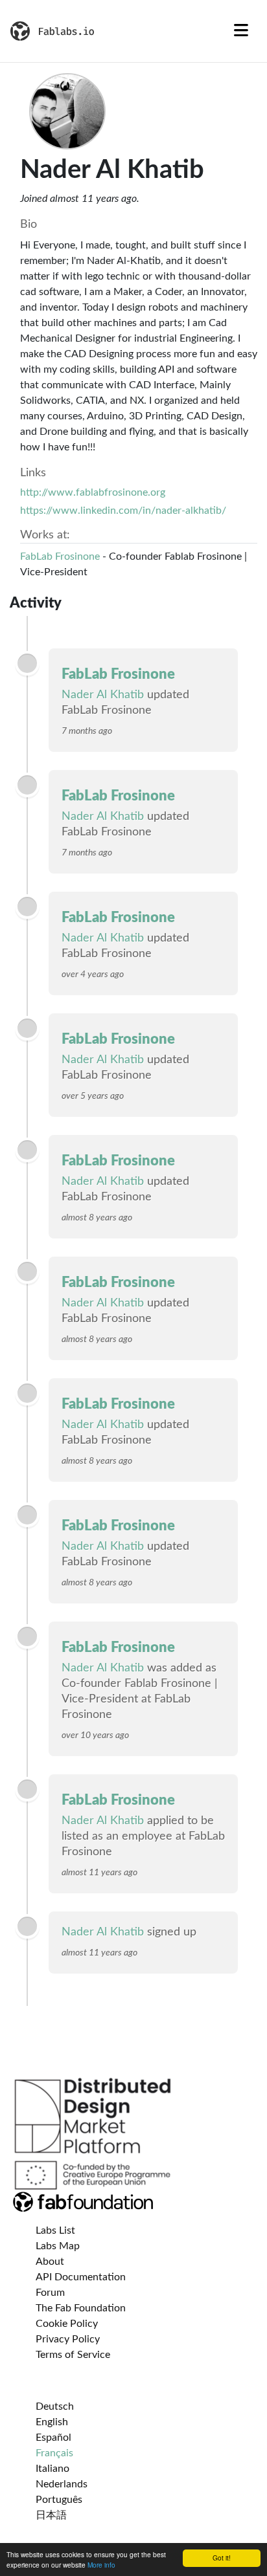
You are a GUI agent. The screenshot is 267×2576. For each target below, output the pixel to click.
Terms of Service (73, 2355)
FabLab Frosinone (61, 556)
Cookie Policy (67, 2324)
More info (101, 2565)
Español (53, 2438)
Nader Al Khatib (103, 695)
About (50, 2262)
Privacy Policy (68, 2339)
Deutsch (55, 2406)
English (52, 2422)
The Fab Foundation (81, 2308)
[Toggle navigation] (241, 31)
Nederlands (62, 2484)
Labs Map (58, 2246)
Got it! (222, 2558)
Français (54, 2453)
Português (59, 2500)
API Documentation (81, 2277)
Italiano (52, 2469)
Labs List (55, 2230)
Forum (50, 2293)
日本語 (51, 2515)
